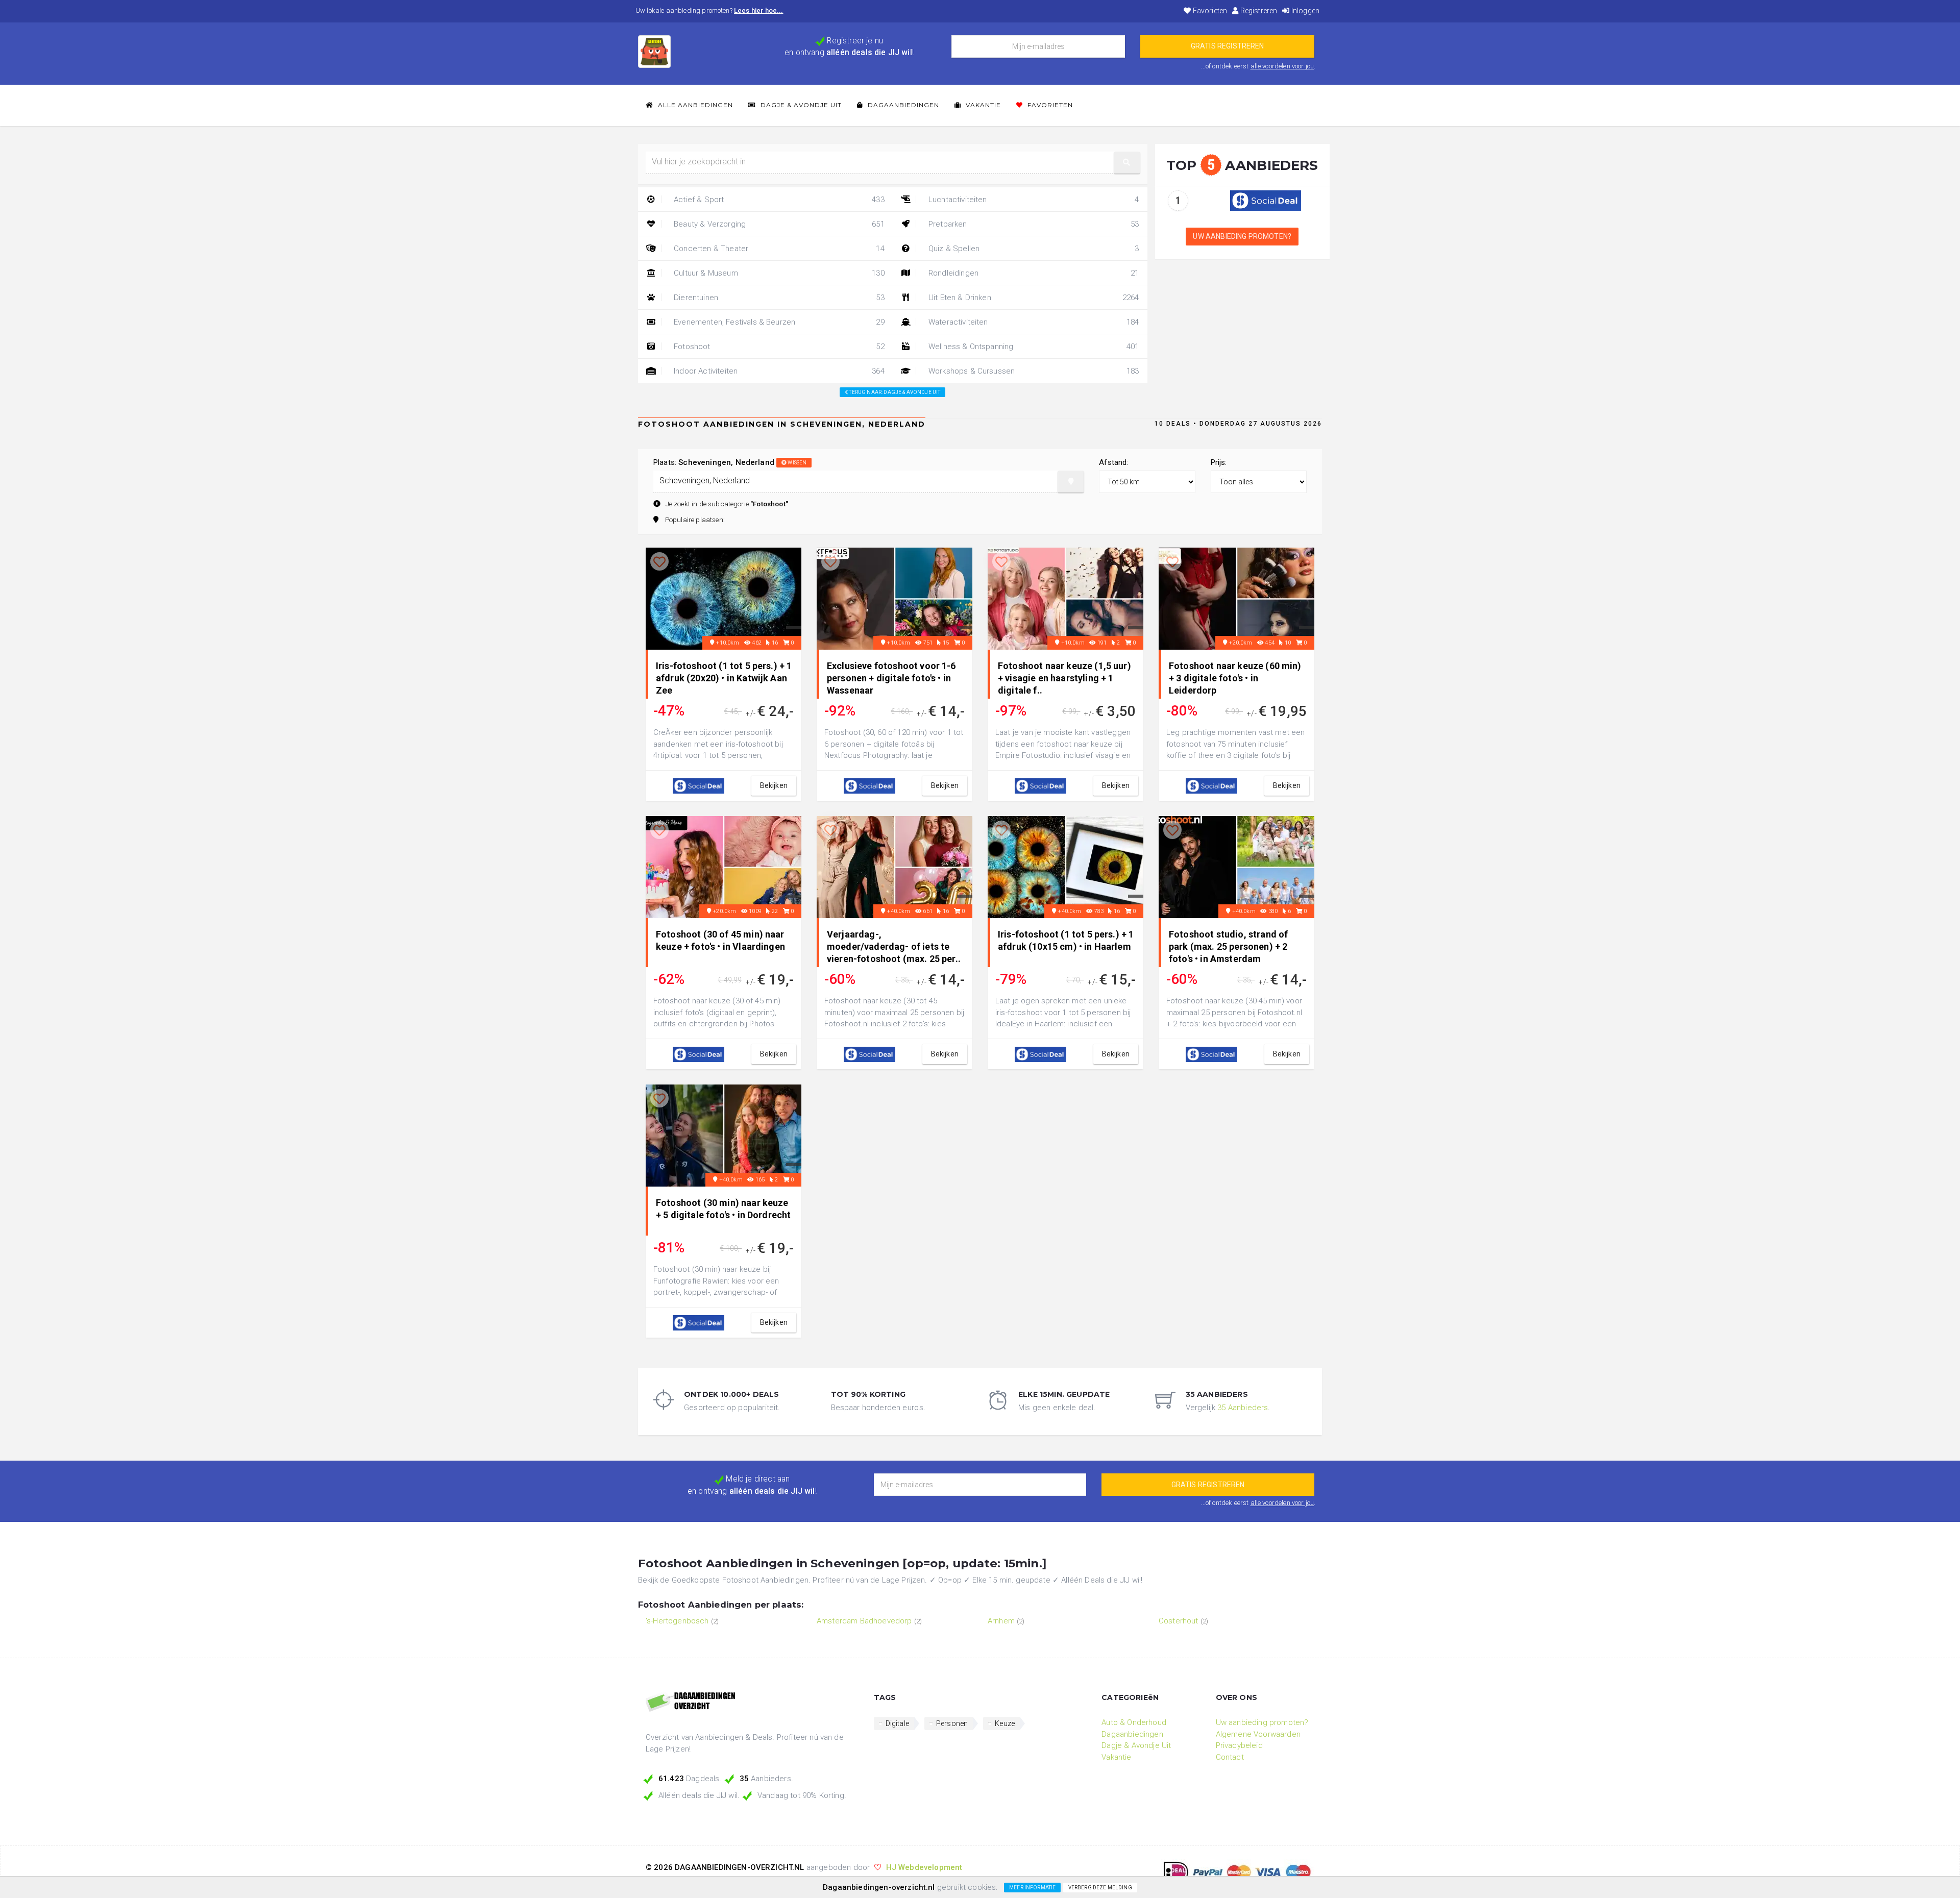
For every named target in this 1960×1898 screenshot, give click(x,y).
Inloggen (1305, 11)
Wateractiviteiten (1033, 322)
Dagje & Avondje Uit (800, 105)
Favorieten (1209, 11)
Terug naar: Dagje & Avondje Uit (894, 392)
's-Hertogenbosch (677, 1621)
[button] (1127, 163)
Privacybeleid (1239, 1745)
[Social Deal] (1266, 200)
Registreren (1258, 11)
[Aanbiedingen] (752, 1703)
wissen (797, 463)
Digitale (897, 1723)
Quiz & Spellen (1033, 249)
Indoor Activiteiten (778, 371)
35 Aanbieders (1243, 1408)
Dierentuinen (778, 298)
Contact (1230, 1757)
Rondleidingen (1033, 273)
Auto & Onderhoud (1134, 1722)
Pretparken (1033, 224)
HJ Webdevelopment (924, 1867)
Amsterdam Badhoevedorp (864, 1621)
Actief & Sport (778, 200)
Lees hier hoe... (759, 10)
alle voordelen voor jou (1282, 66)
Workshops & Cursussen (1033, 371)
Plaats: (730, 462)
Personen (952, 1723)
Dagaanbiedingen (902, 105)
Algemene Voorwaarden (1258, 1734)
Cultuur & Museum (778, 273)
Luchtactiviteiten (1033, 200)
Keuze (1005, 1723)
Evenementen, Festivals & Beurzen (778, 322)
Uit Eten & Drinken (1033, 298)
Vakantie (982, 105)
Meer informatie (1032, 1888)
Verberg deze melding (1100, 1888)
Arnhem (1001, 1621)
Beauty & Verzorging (778, 224)
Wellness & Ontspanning (1033, 347)
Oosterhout (1179, 1621)
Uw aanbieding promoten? (1242, 236)
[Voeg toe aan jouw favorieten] (659, 562)
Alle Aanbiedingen (694, 105)
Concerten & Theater (778, 249)
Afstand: (1113, 462)
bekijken (774, 785)
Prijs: (1219, 462)
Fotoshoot (778, 347)
